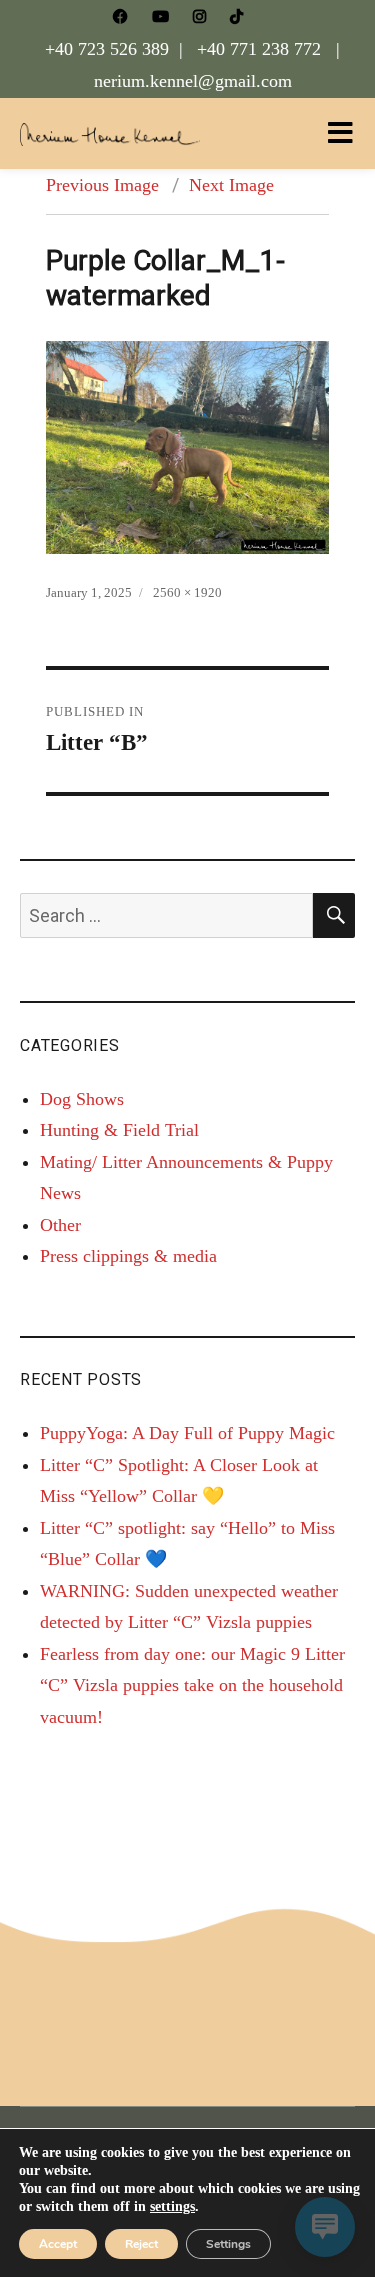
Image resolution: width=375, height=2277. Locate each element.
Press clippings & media (128, 1256)
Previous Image (102, 185)
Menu (340, 133)
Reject (141, 2244)
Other (60, 1225)
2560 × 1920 (187, 592)
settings (172, 2206)
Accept (58, 2244)
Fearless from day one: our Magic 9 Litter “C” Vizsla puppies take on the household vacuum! (192, 1685)
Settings (228, 2244)
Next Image (231, 185)
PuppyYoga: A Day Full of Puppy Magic (187, 1433)
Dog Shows (82, 1099)
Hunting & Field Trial (119, 1130)
